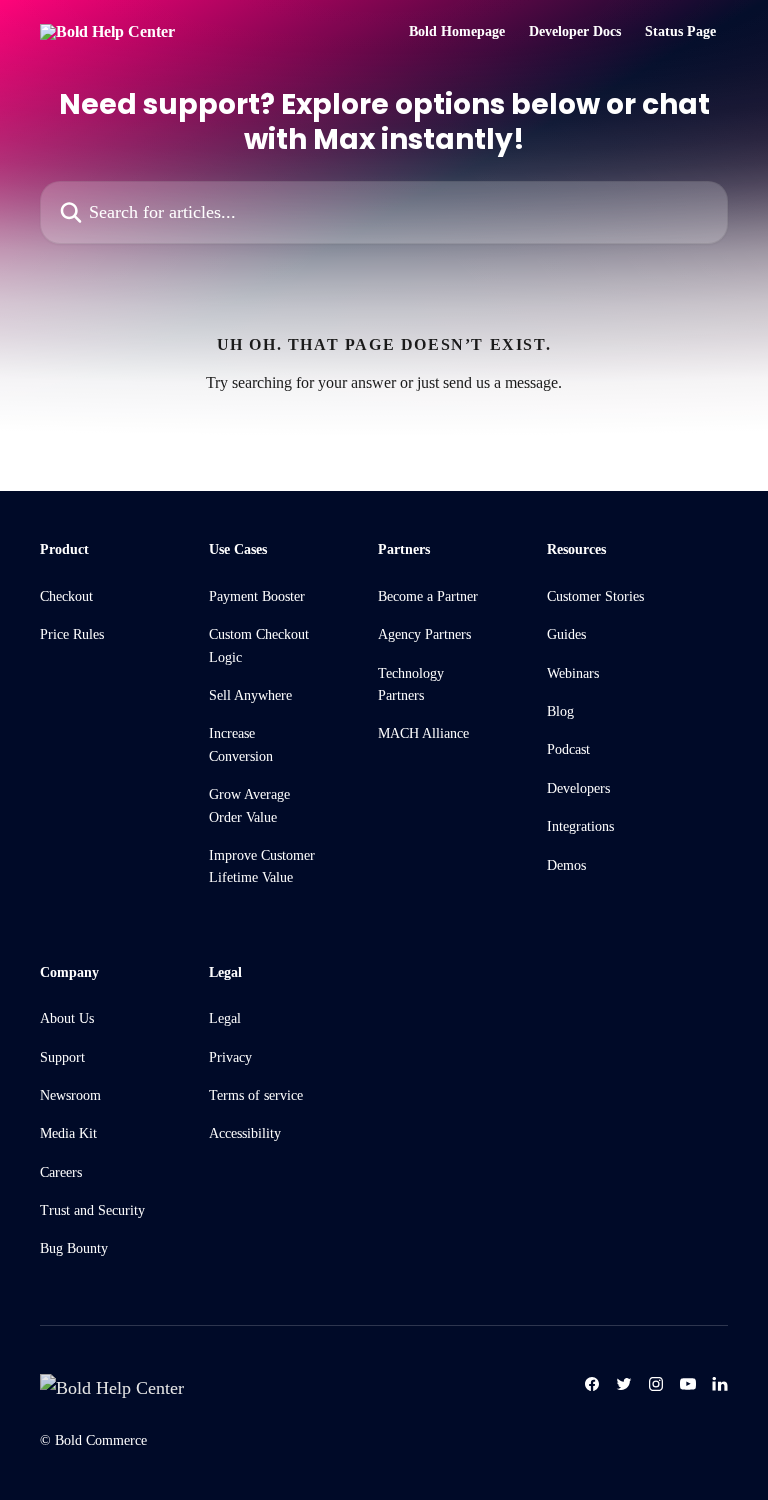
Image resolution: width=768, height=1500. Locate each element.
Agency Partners (424, 634)
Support (62, 1057)
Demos (566, 865)
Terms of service (256, 1095)
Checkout (66, 596)
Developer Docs (575, 32)
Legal (225, 1018)
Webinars (573, 673)
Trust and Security (92, 1210)
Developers (578, 788)
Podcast (568, 749)
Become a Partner (428, 596)
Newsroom (70, 1095)
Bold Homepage (457, 32)
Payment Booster (257, 596)
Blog (560, 711)
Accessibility (245, 1133)
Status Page (680, 32)
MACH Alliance (423, 733)
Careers (61, 1172)
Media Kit (68, 1133)
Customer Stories (595, 596)
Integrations (580, 826)
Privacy (230, 1057)
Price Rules (72, 634)
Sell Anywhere (250, 695)
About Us (67, 1018)
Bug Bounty (74, 1248)
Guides (566, 634)
